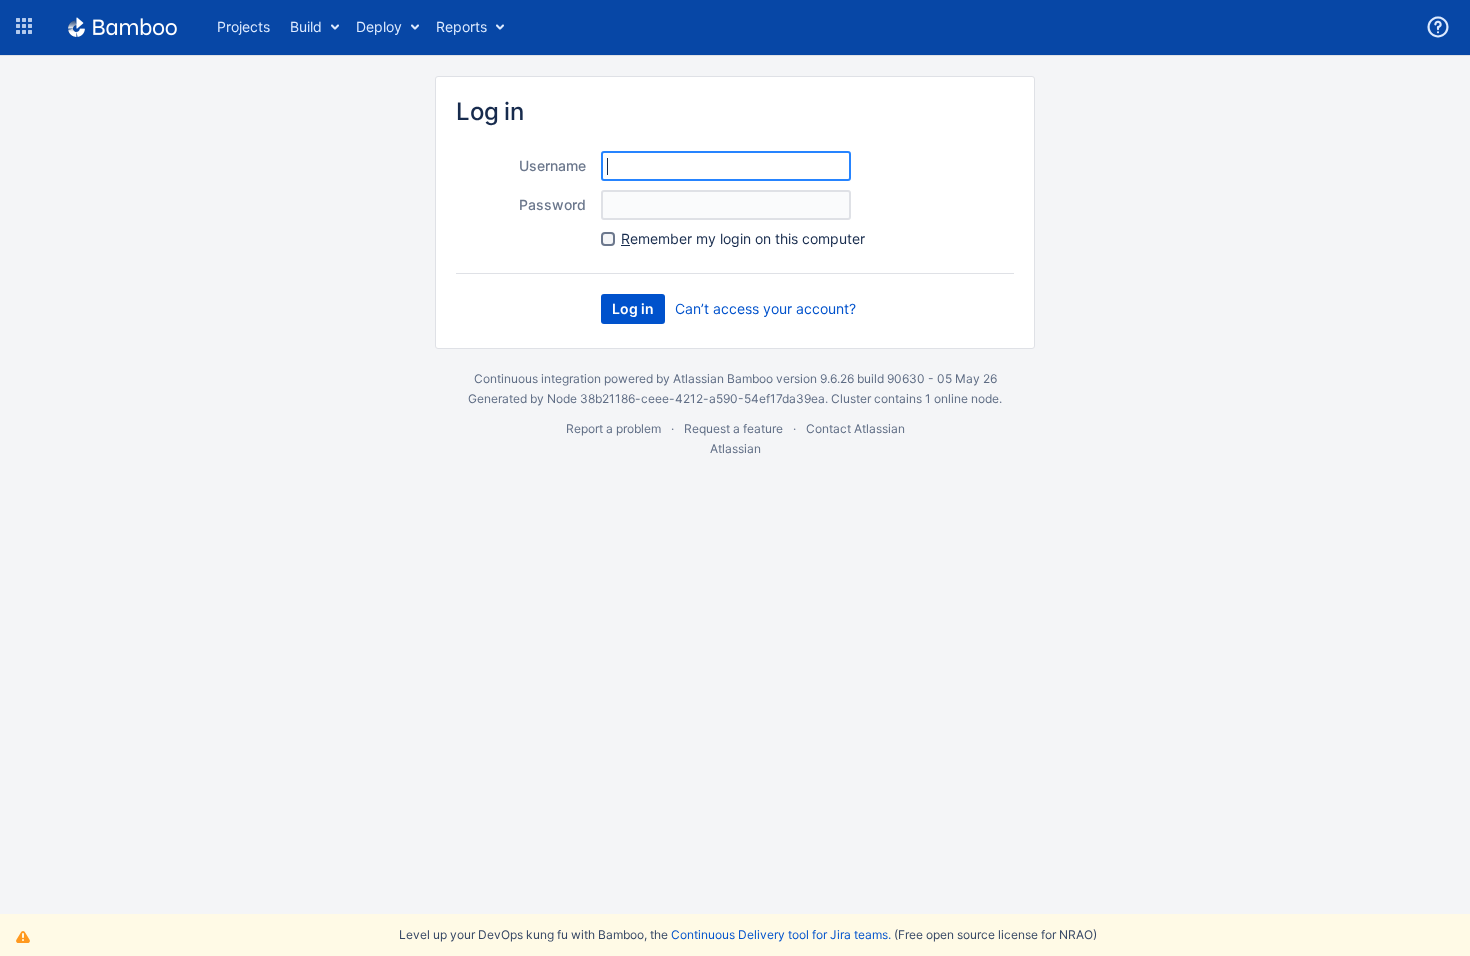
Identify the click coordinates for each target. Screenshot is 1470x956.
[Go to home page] (122, 27)
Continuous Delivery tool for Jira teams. (781, 934)
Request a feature (733, 428)
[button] (24, 27)
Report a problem (613, 428)
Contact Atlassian (855, 428)
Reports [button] (461, 26)
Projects (243, 26)
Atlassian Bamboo (723, 378)
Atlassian (735, 448)
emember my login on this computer (743, 238)
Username (552, 165)
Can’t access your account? (765, 308)
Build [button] (306, 26)
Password (552, 204)
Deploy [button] (379, 26)
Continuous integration (537, 378)
